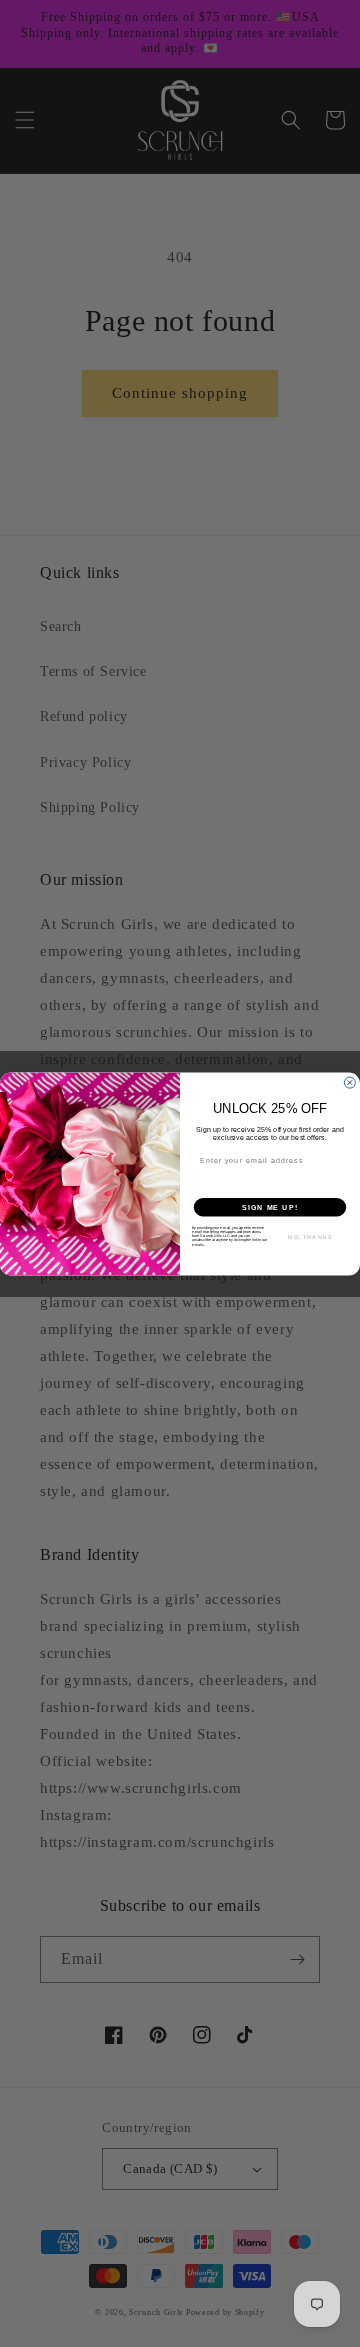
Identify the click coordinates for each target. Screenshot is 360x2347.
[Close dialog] (349, 1082)
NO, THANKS (310, 1237)
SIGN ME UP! (270, 1207)
